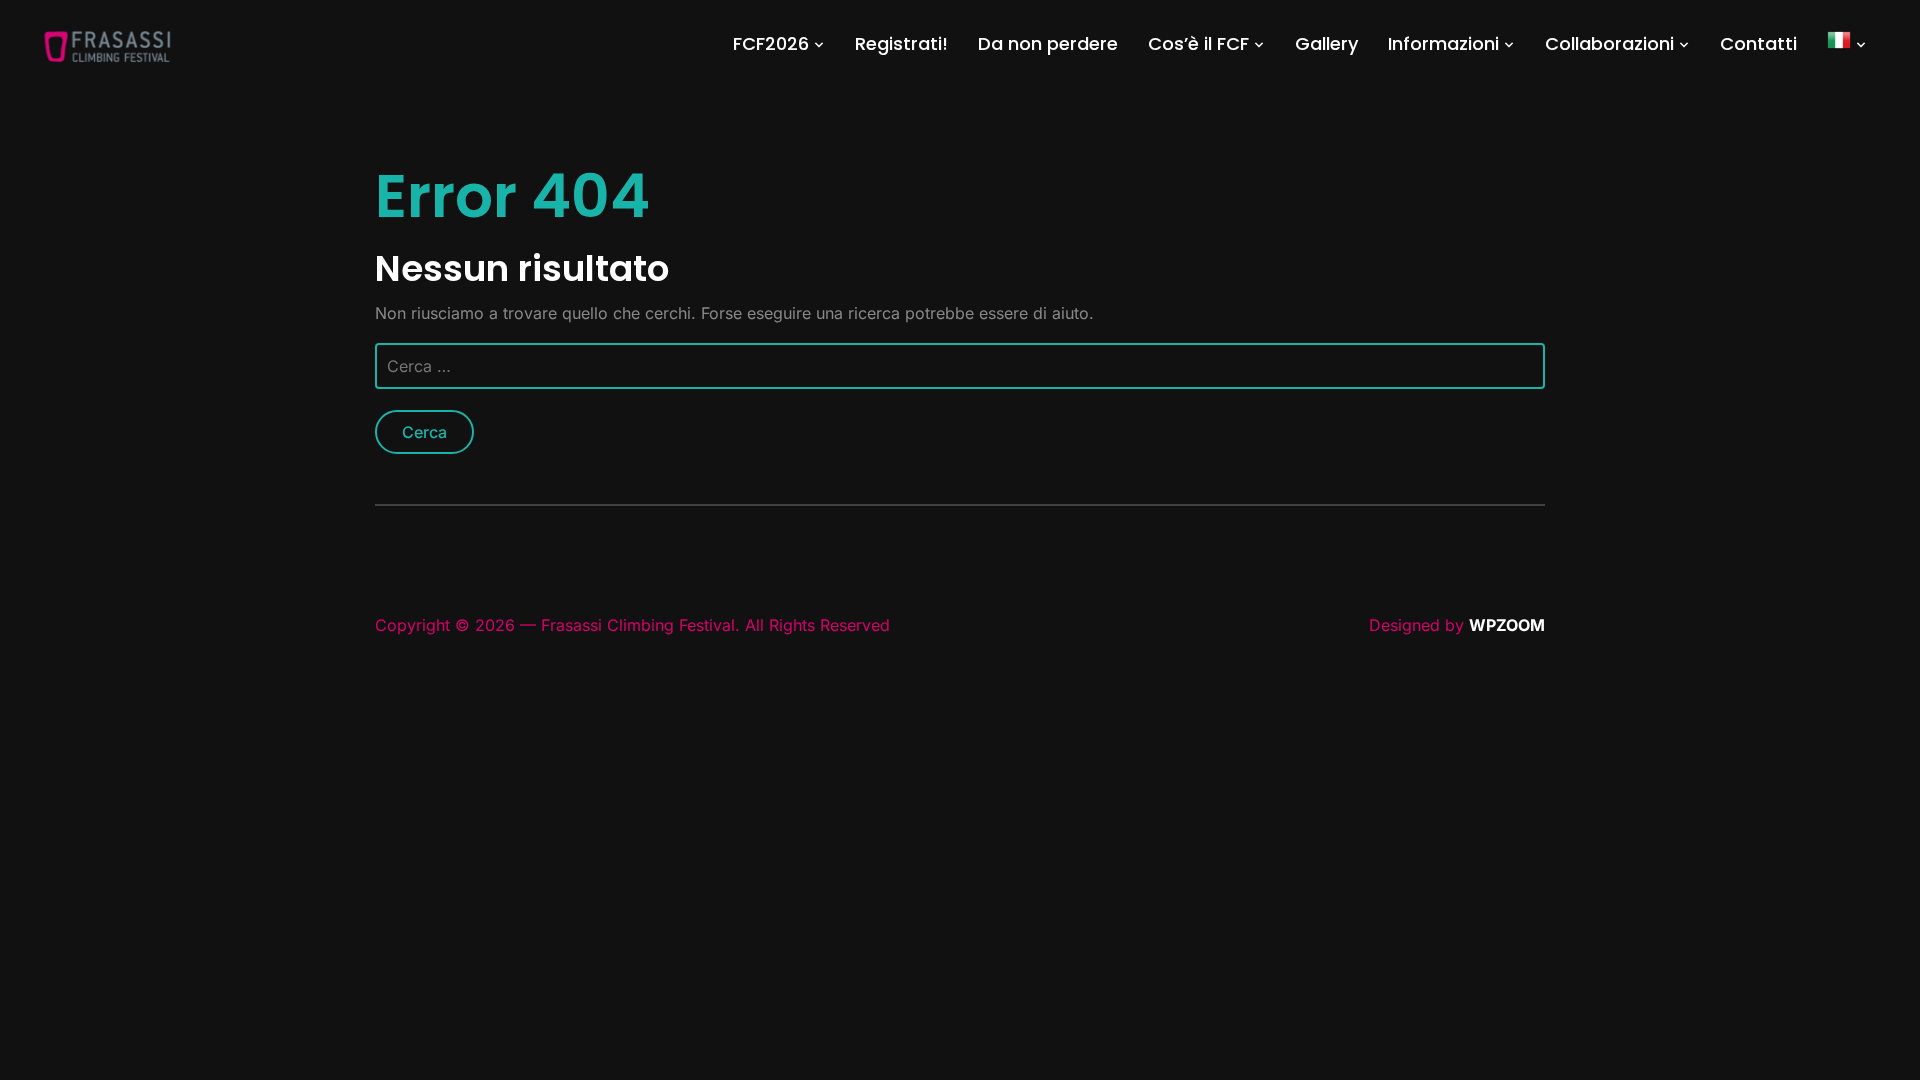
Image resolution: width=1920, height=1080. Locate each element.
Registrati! (901, 43)
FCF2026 (771, 43)
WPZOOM (1507, 625)
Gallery (1326, 43)
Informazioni (1443, 43)
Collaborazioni (1609, 43)
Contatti (1758, 43)
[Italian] (1847, 43)
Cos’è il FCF (1198, 43)
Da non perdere (1048, 43)
